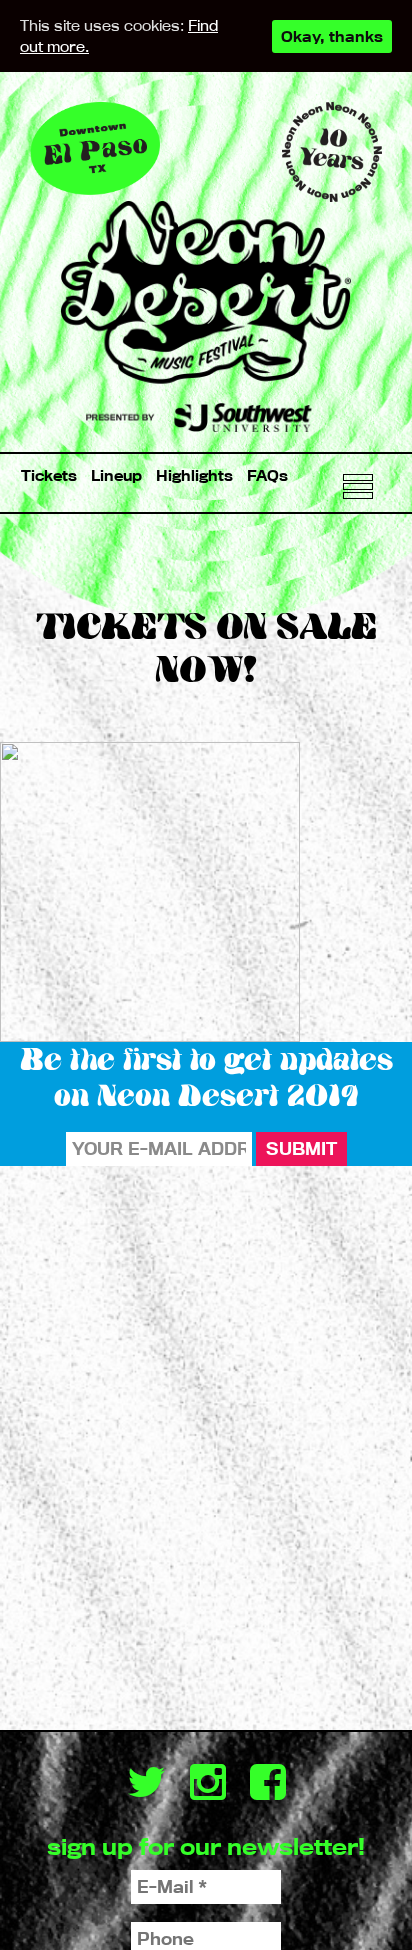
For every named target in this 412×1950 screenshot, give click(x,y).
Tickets (49, 475)
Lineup (116, 475)
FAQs (267, 475)
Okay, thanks (332, 36)
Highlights (194, 475)
